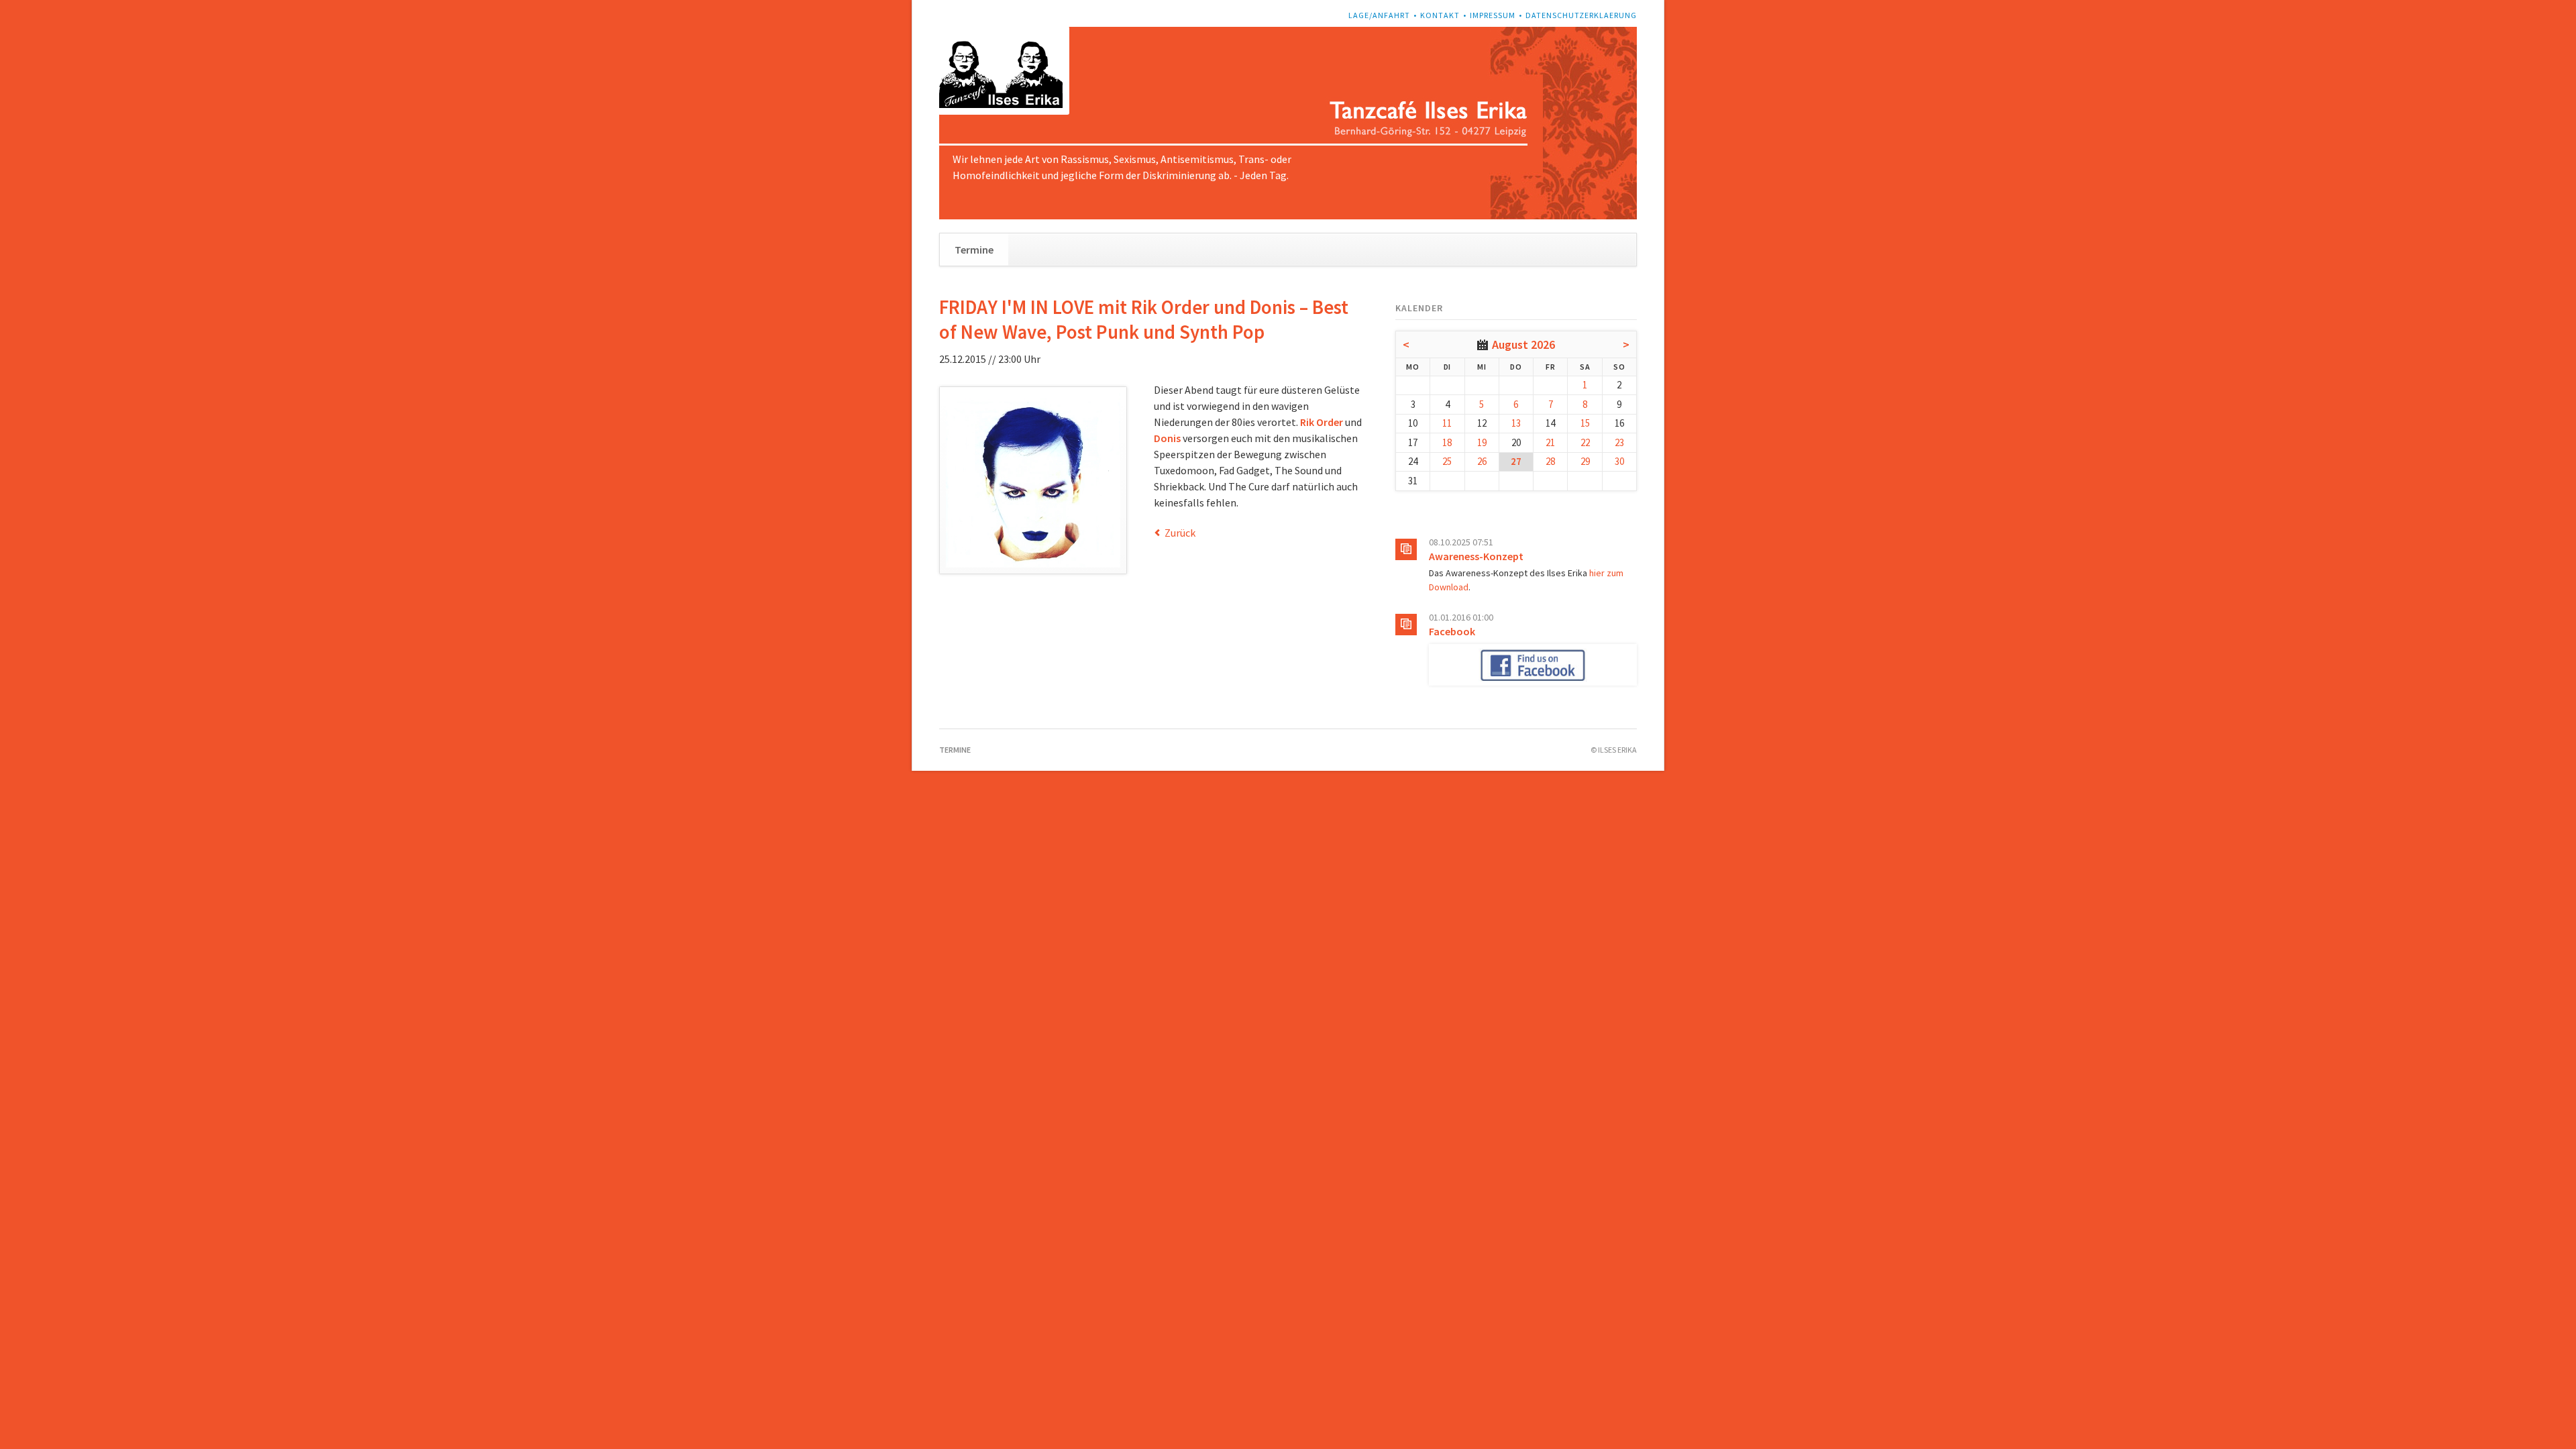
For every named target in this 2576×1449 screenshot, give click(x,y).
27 (1516, 461)
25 (1447, 461)
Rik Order (1322, 422)
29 (1585, 461)
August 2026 (1523, 344)
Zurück (1180, 533)
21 (1550, 442)
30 (1619, 461)
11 (1447, 423)
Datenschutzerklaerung (1581, 15)
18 (1447, 442)
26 (1482, 461)
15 (1585, 423)
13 (1516, 423)
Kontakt (1440, 15)
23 (1619, 442)
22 (1585, 442)
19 (1482, 442)
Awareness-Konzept (1476, 556)
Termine (974, 250)
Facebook (1452, 631)
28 (1550, 461)
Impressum (1493, 15)
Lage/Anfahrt (1379, 15)
